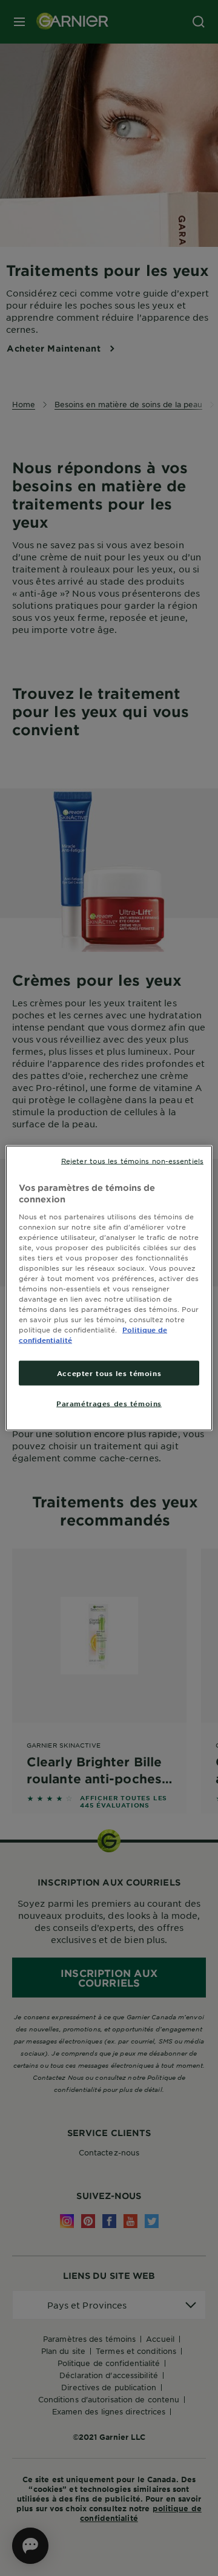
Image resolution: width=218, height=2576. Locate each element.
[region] (109, 1288)
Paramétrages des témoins (109, 1403)
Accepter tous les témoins (109, 1372)
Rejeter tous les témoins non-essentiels (132, 1160)
